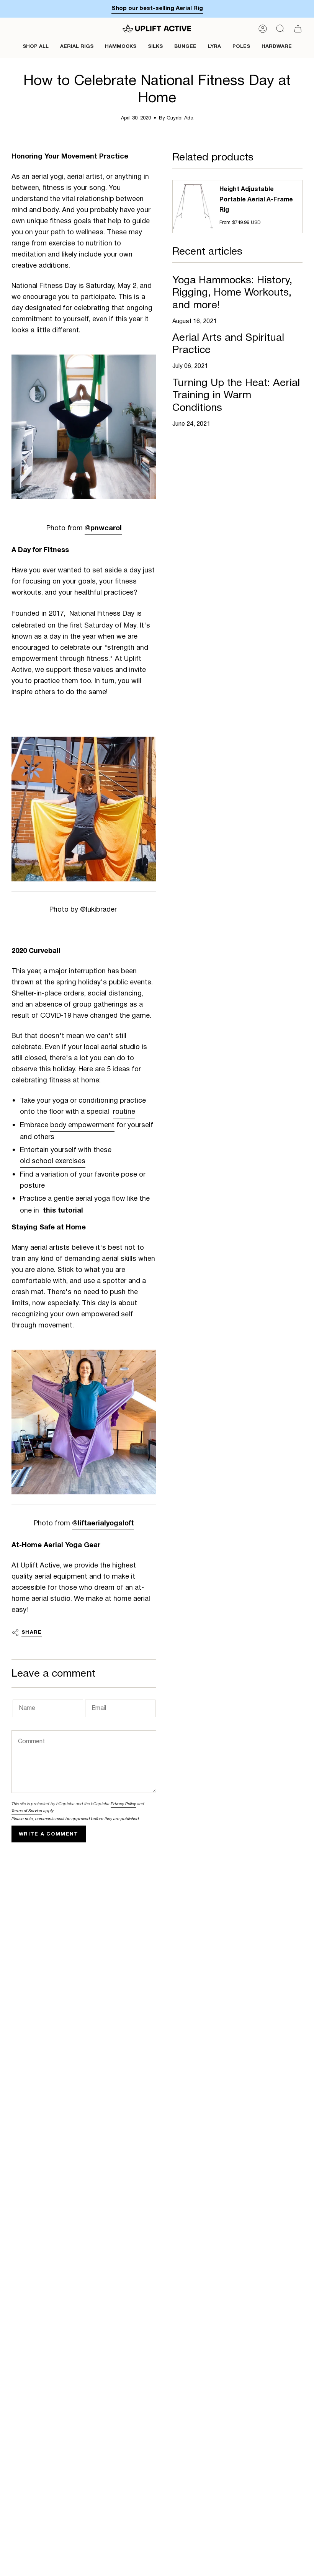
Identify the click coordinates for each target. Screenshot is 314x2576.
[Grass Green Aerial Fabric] (84, 427)
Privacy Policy (123, 1804)
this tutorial (63, 1210)
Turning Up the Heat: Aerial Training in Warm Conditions (236, 395)
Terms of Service (27, 1811)
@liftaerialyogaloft (103, 1523)
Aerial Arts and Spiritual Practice (228, 344)
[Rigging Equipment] (84, 1422)
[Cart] (298, 29)
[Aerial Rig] (84, 809)
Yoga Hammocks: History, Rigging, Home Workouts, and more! (232, 293)
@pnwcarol (103, 528)
